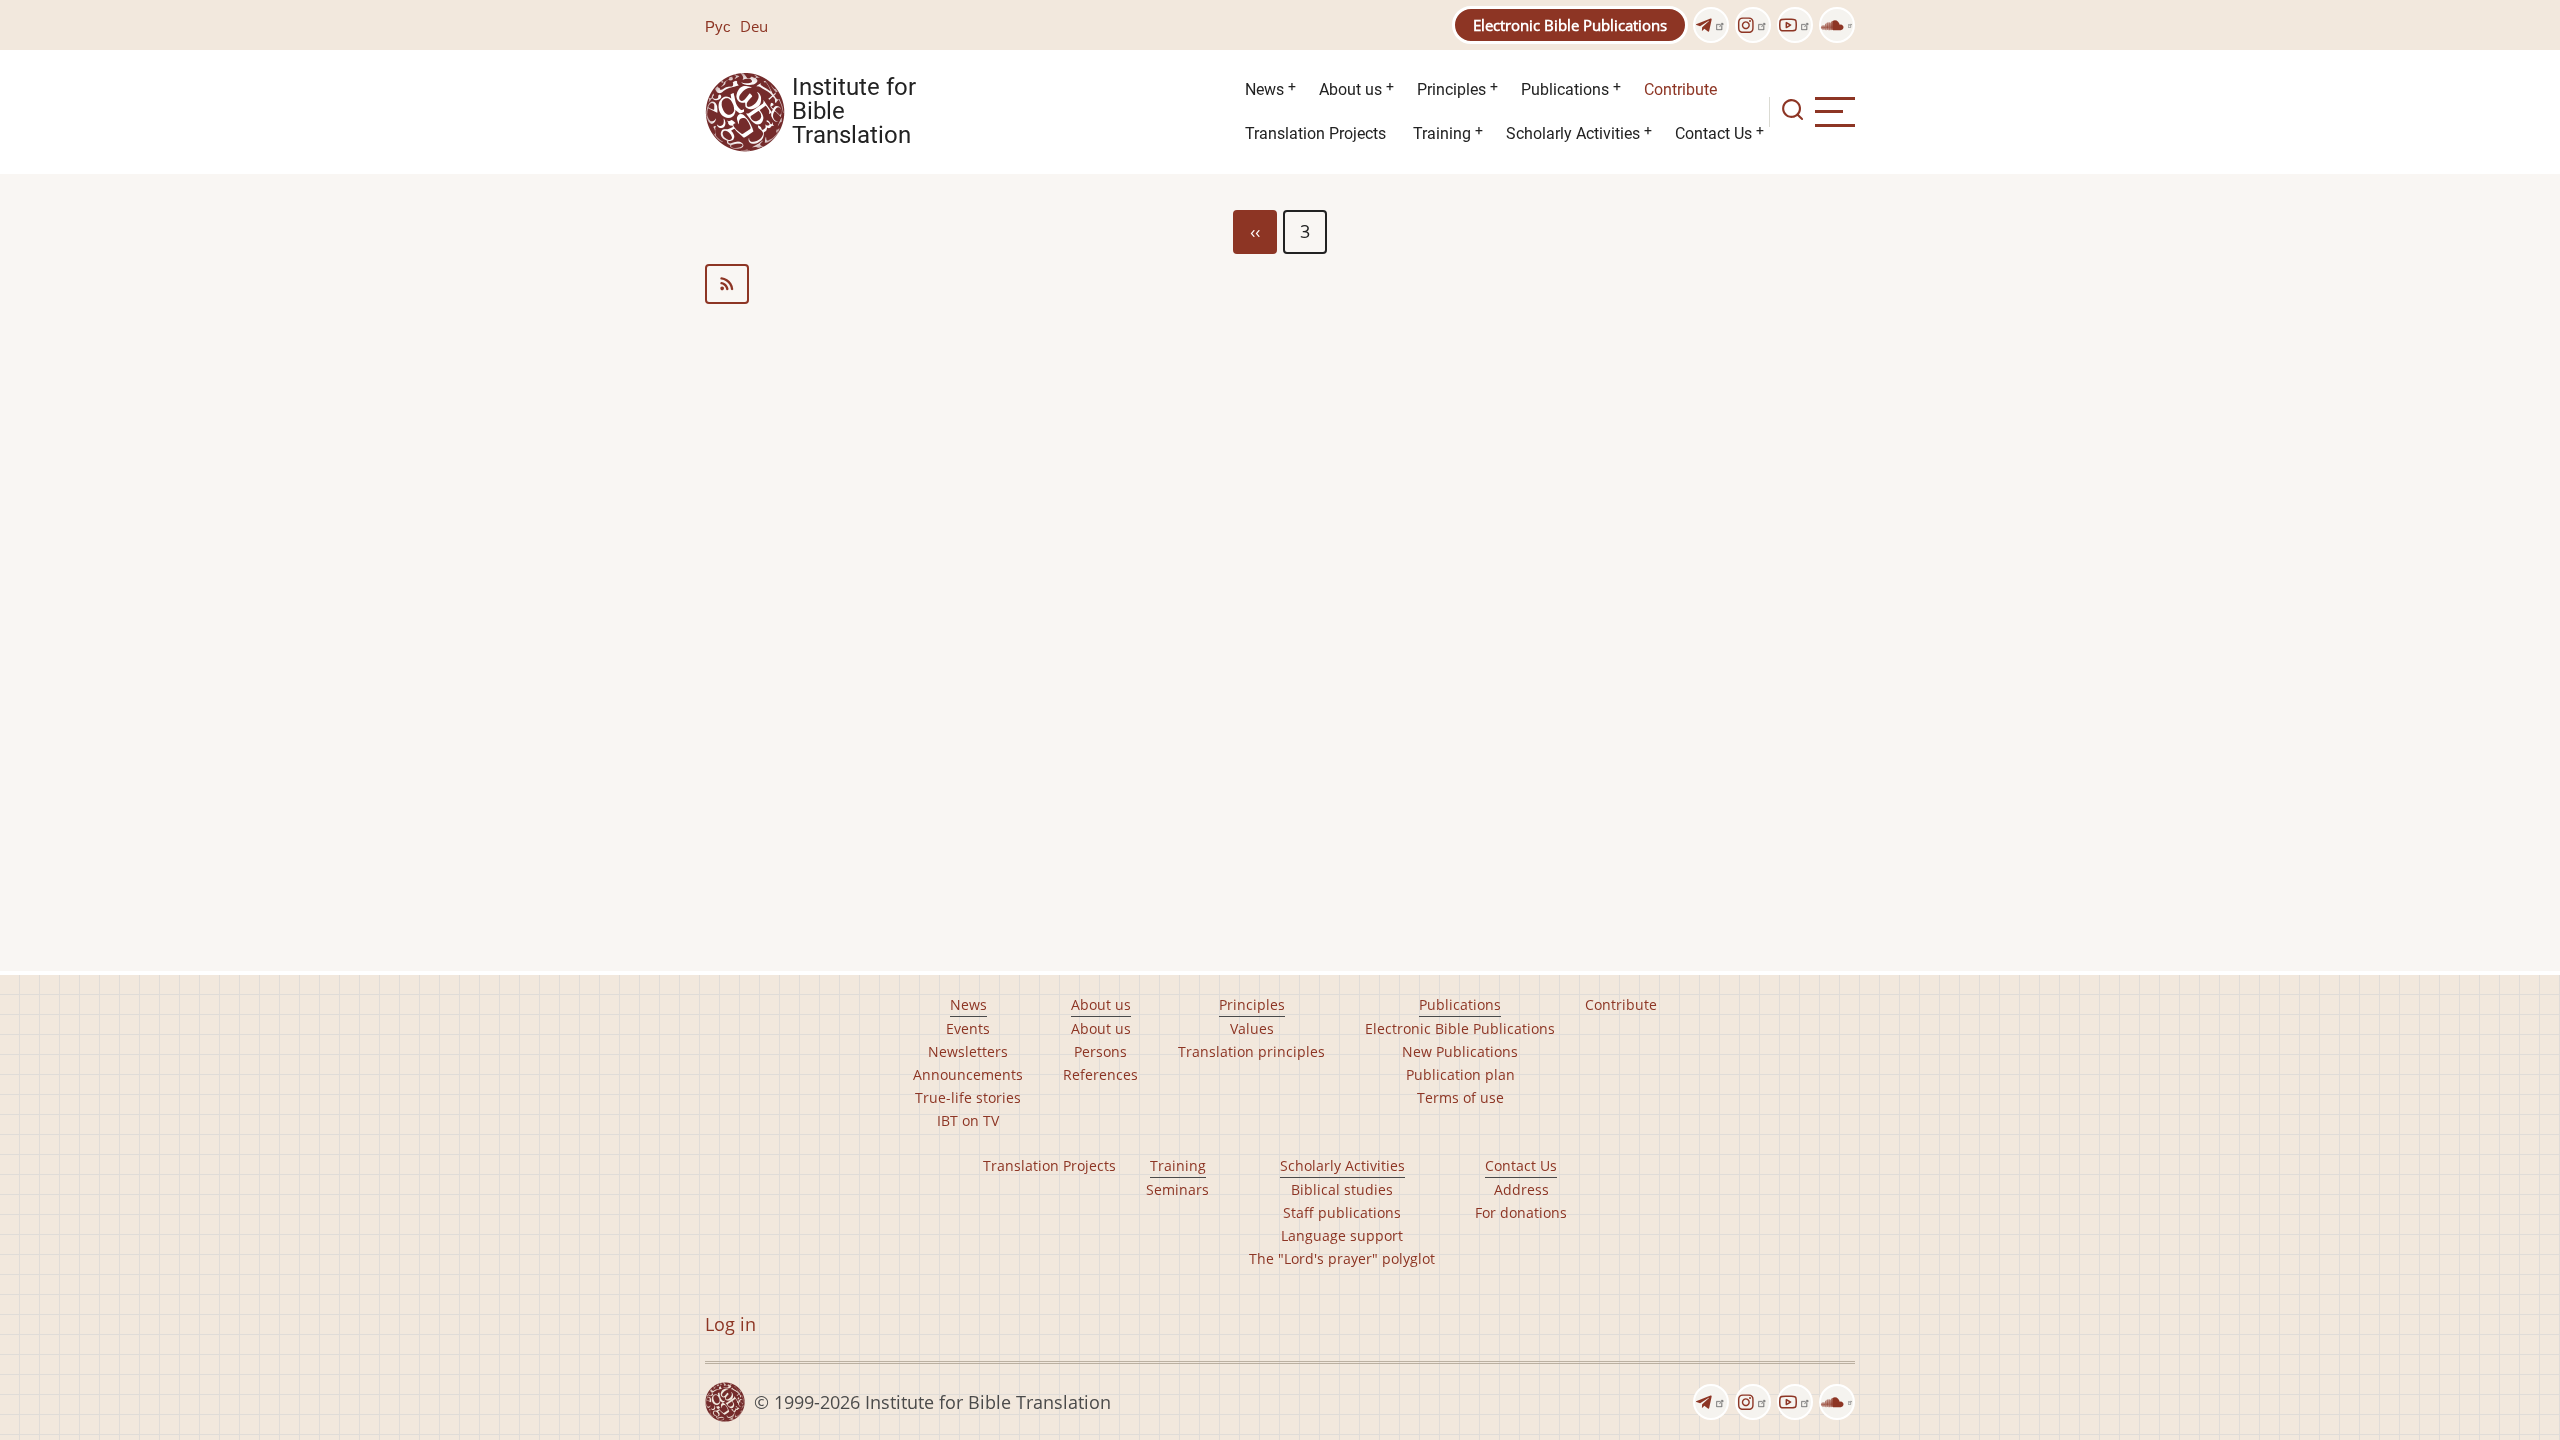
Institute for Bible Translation (854, 112)
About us (1350, 89)
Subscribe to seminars (1280, 284)
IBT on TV (968, 1120)
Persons (1100, 1051)
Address (1521, 1189)
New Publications (1460, 1051)
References (1100, 1074)
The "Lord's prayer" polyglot (1342, 1258)
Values (1252, 1028)
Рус (718, 26)
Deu (754, 26)
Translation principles (1251, 1051)
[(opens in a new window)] (1711, 25)
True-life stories (968, 1097)
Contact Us (1713, 133)
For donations (1521, 1212)
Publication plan (1460, 1074)
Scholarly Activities (1573, 133)
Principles (1451, 89)
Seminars (1177, 1189)
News (1264, 89)
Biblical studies (1342, 1189)
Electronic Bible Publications (1570, 25)
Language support (1342, 1235)
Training (1442, 133)
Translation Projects (1315, 133)
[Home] (745, 110)
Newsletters (968, 1051)
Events (968, 1028)
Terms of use (1460, 1097)
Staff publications (1342, 1212)
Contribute (1680, 89)
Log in (730, 1324)
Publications (1565, 89)
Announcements (968, 1074)
